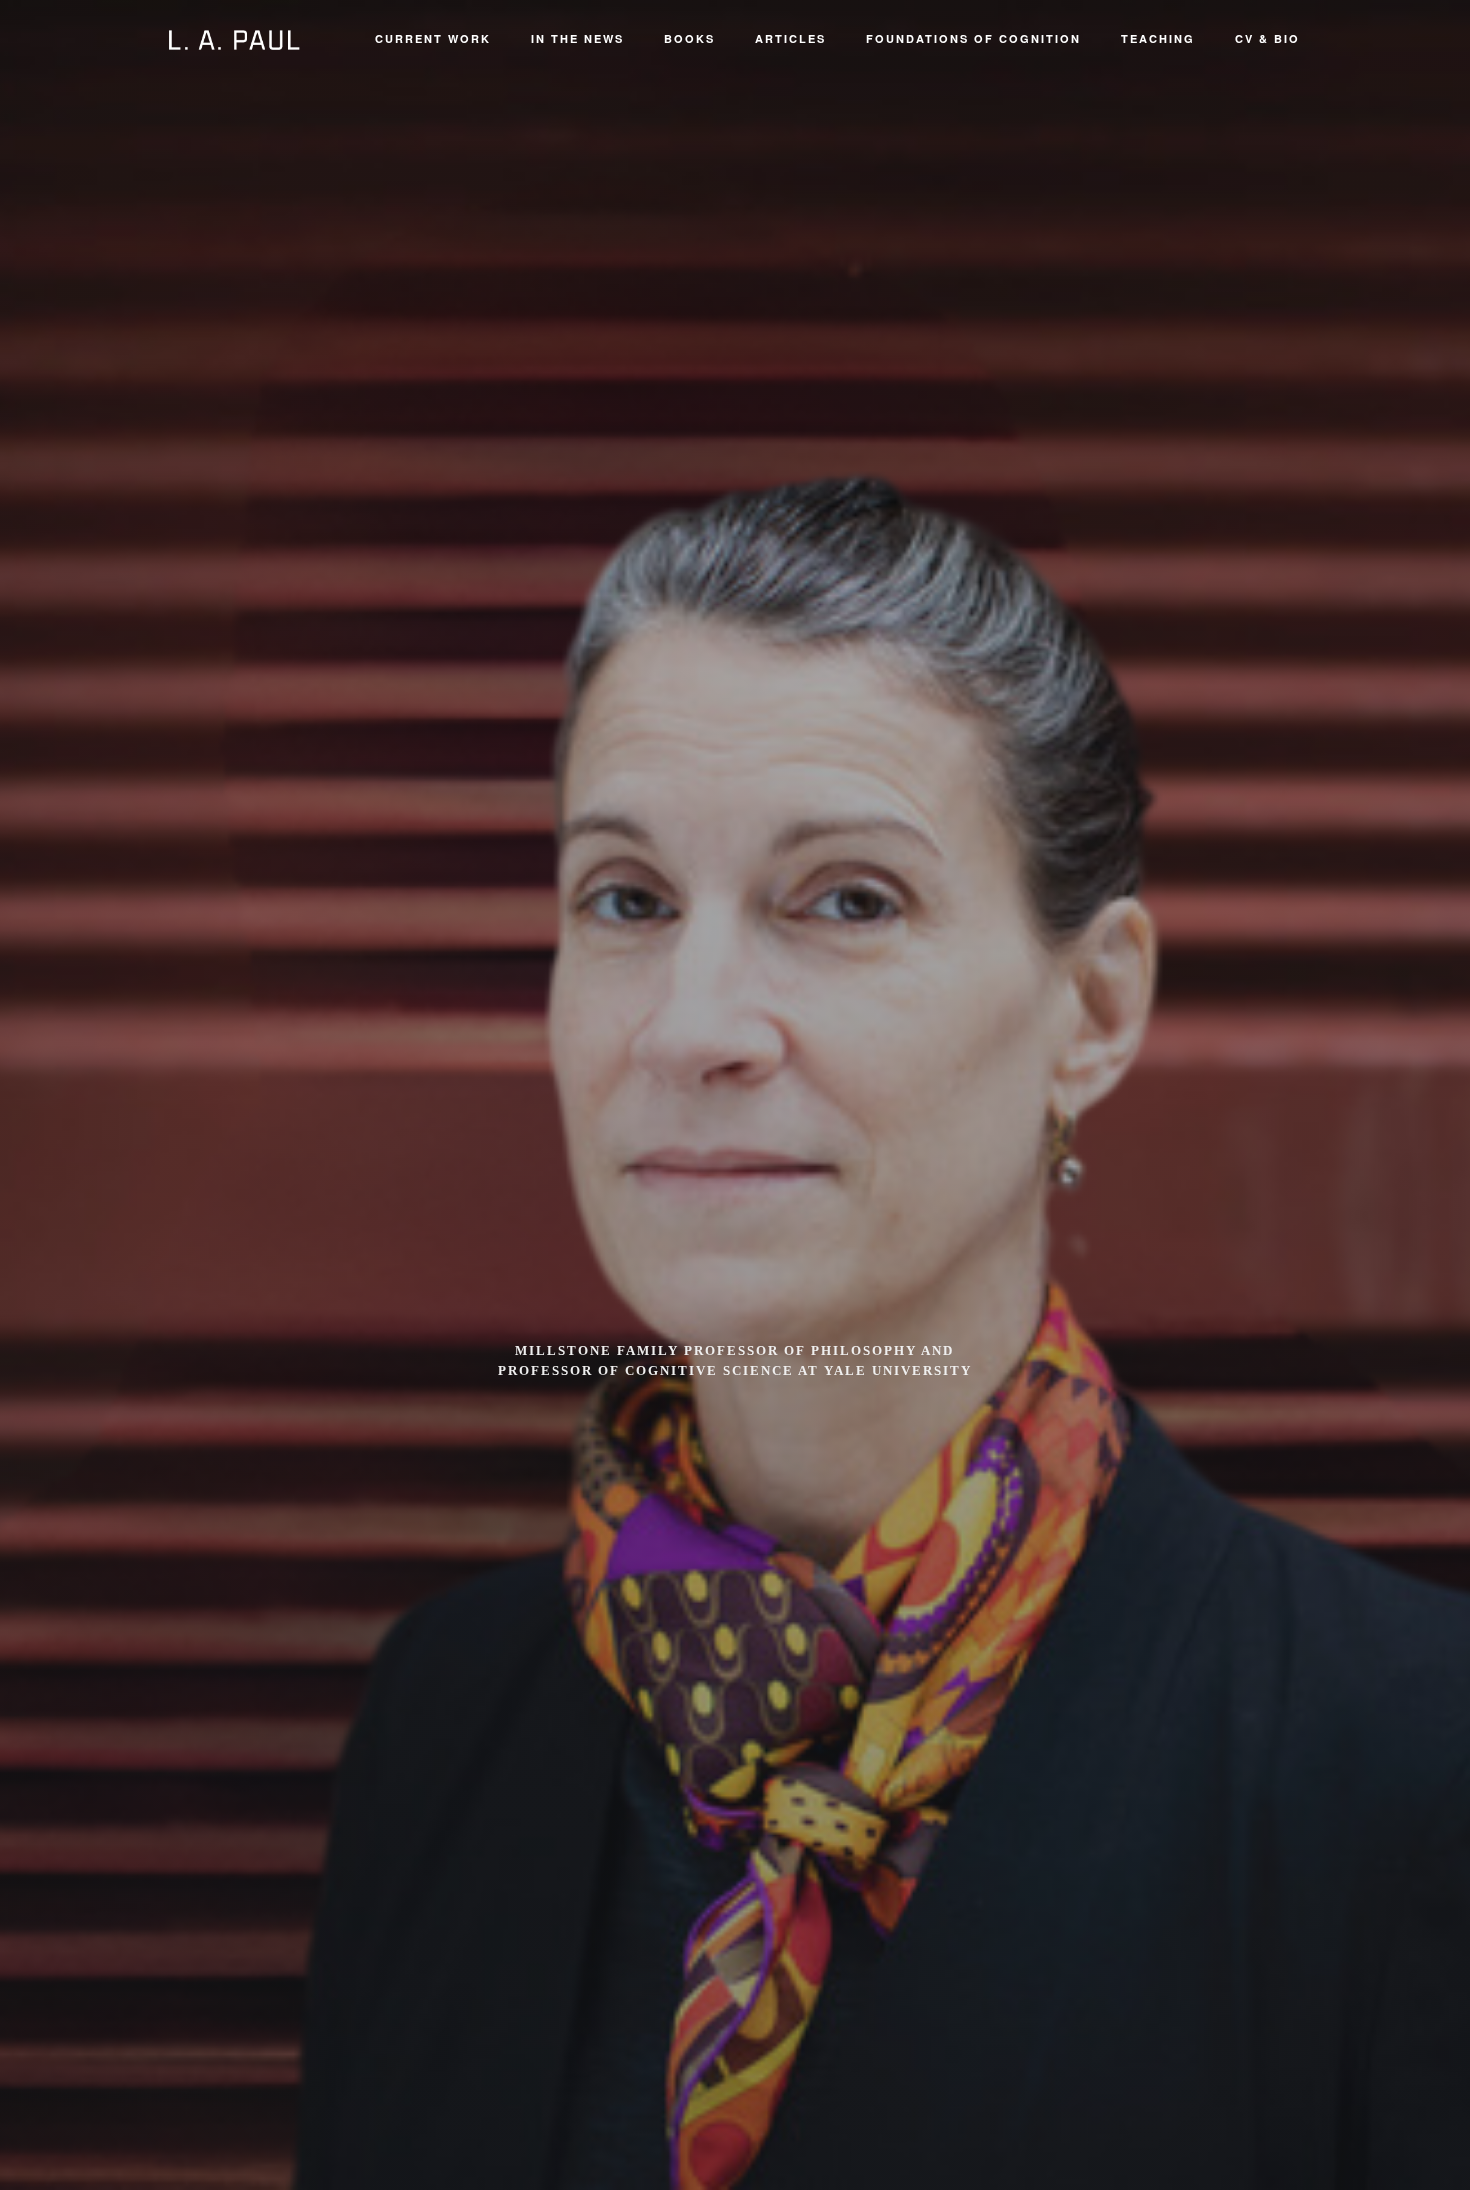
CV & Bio (1267, 38)
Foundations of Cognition (973, 38)
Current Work (433, 38)
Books (689, 38)
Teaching (1158, 38)
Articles (790, 38)
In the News (577, 38)
